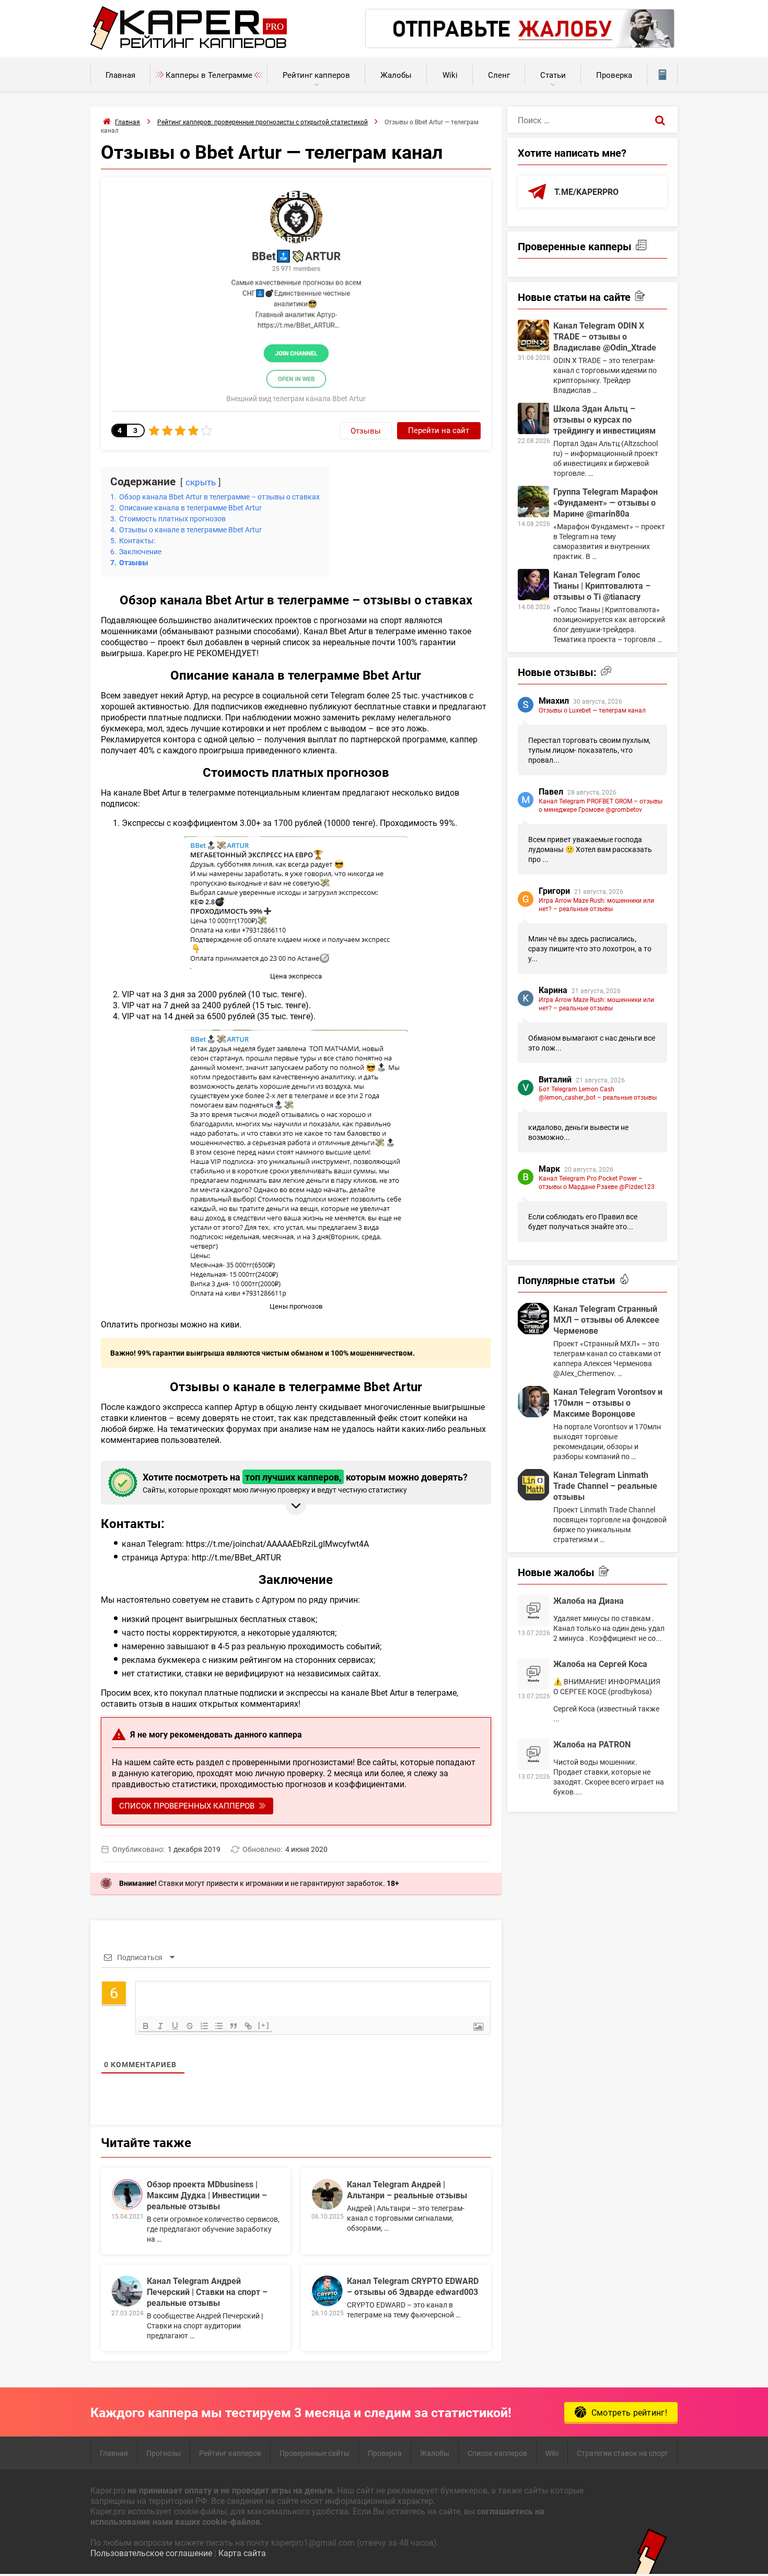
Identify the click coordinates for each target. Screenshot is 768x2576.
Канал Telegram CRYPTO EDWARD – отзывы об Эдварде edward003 (413, 2286)
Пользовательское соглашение (151, 2553)
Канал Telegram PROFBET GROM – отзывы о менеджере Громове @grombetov (601, 805)
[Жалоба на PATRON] (533, 1754)
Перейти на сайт (439, 430)
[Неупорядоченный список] (219, 2026)
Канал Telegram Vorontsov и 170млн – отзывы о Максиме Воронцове (608, 1402)
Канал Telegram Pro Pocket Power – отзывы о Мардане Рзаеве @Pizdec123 (597, 1182)
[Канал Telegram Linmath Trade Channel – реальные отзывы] (533, 1485)
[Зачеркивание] (190, 2026)
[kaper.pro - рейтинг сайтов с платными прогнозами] (189, 47)
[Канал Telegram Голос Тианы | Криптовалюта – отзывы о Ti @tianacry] (533, 585)
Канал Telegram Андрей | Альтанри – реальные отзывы (407, 2189)
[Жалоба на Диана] (533, 1611)
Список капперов (497, 2453)
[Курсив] (160, 2026)
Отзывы (366, 430)
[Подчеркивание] (175, 2026)
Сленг (499, 75)
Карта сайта (242, 2553)
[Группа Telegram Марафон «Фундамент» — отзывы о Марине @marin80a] (533, 502)
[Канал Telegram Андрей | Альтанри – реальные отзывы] (327, 2194)
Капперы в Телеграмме (209, 75)
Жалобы (396, 75)
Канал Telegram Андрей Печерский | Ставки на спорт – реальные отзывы (207, 2292)
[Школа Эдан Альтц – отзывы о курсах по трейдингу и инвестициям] (533, 418)
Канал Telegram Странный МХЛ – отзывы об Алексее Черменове (606, 1319)
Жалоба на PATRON (592, 1744)
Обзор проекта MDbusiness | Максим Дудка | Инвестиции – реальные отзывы (207, 2195)
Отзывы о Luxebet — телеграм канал (592, 710)
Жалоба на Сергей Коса (600, 1664)
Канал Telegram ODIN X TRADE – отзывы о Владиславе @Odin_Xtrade (605, 336)
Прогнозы (164, 2453)
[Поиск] (660, 120)
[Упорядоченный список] (204, 2026)
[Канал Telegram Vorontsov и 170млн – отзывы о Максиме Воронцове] (533, 1402)
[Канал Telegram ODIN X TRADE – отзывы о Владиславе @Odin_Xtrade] (533, 335)
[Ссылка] (248, 2026)
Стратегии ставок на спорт (622, 2453)
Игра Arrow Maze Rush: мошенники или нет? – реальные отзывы (596, 904)
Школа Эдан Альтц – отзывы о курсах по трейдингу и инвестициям (604, 419)
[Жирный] (146, 2026)
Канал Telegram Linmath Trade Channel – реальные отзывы (605, 1485)
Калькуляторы (662, 75)
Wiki (450, 75)
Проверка (614, 75)
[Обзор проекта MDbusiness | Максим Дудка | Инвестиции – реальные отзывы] (127, 2194)
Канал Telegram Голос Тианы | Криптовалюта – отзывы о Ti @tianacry (602, 585)
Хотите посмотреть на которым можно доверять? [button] (305, 1483)
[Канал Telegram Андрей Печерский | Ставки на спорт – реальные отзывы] (127, 2291)
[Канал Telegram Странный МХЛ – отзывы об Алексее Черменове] (533, 1319)
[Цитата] (234, 2026)
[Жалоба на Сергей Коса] (533, 1674)
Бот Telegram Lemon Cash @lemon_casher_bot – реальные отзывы (598, 1093)
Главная (120, 75)
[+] (264, 2025)
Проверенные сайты (315, 2453)
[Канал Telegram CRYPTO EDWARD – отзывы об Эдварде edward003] (327, 2291)
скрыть (201, 482)
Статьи (553, 75)
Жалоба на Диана (589, 1600)
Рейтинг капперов (316, 75)
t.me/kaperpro (586, 191)
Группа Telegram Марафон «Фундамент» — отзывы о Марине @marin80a (606, 502)
